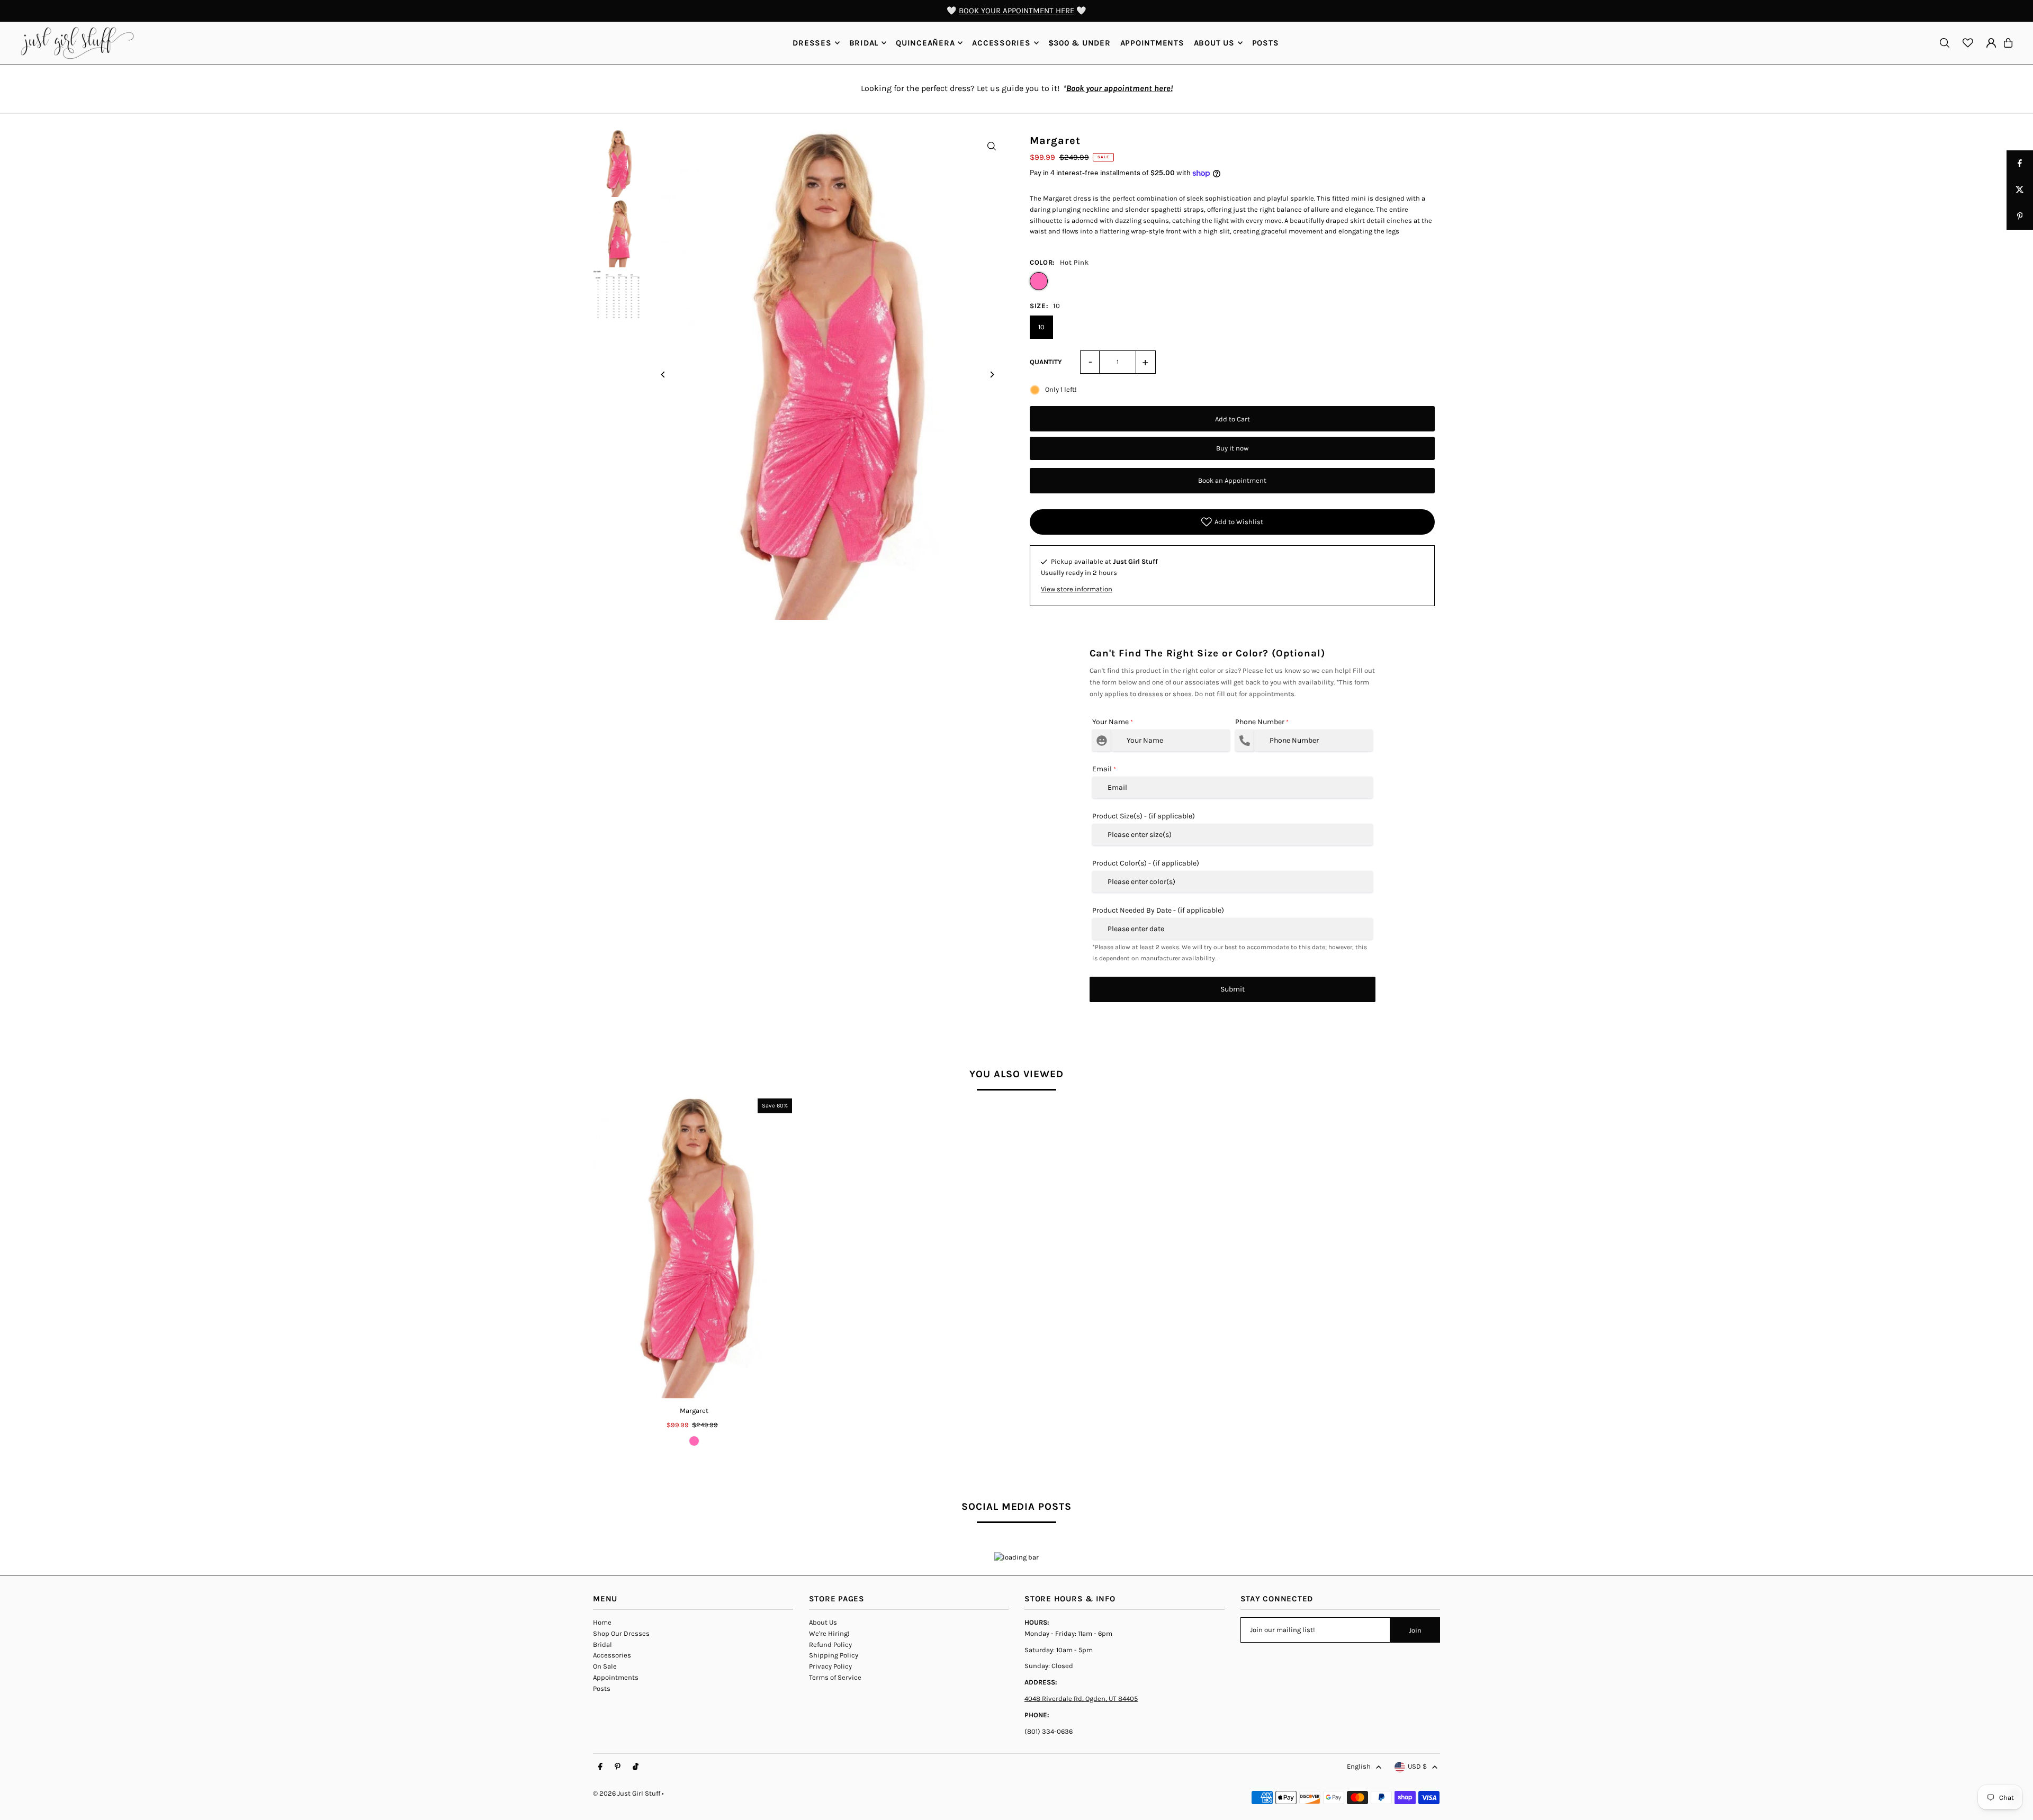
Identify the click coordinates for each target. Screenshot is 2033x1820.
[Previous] (663, 375)
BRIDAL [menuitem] (864, 43)
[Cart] (2008, 43)
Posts (602, 1688)
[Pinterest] (618, 1767)
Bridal (602, 1645)
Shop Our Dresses (621, 1633)
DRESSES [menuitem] (812, 43)
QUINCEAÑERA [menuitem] (925, 43)
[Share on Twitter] (2020, 190)
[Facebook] (600, 1767)
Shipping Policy (834, 1655)
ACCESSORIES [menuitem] (1001, 43)
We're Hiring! (829, 1633)
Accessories (612, 1655)
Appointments (616, 1677)
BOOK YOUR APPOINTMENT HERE (1016, 11)
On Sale (605, 1666)
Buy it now (1232, 448)
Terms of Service (835, 1677)
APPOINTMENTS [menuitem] (1152, 43)
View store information (1077, 589)
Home (602, 1622)
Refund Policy (830, 1645)
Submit (1233, 989)
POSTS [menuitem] (1266, 43)
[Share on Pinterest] (2020, 217)
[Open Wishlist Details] (1968, 43)
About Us (823, 1622)
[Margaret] (694, 1247)
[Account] (1991, 43)
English (1359, 1766)
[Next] (991, 375)
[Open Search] (1945, 43)
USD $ (1417, 1766)
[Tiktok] (636, 1767)
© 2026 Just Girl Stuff (627, 1793)
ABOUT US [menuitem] (1214, 43)
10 (1041, 327)
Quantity (1046, 362)
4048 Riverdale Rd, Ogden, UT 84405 (1081, 1699)
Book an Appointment (1232, 480)
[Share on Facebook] (2020, 164)
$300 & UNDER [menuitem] (1080, 43)
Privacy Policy (830, 1666)
